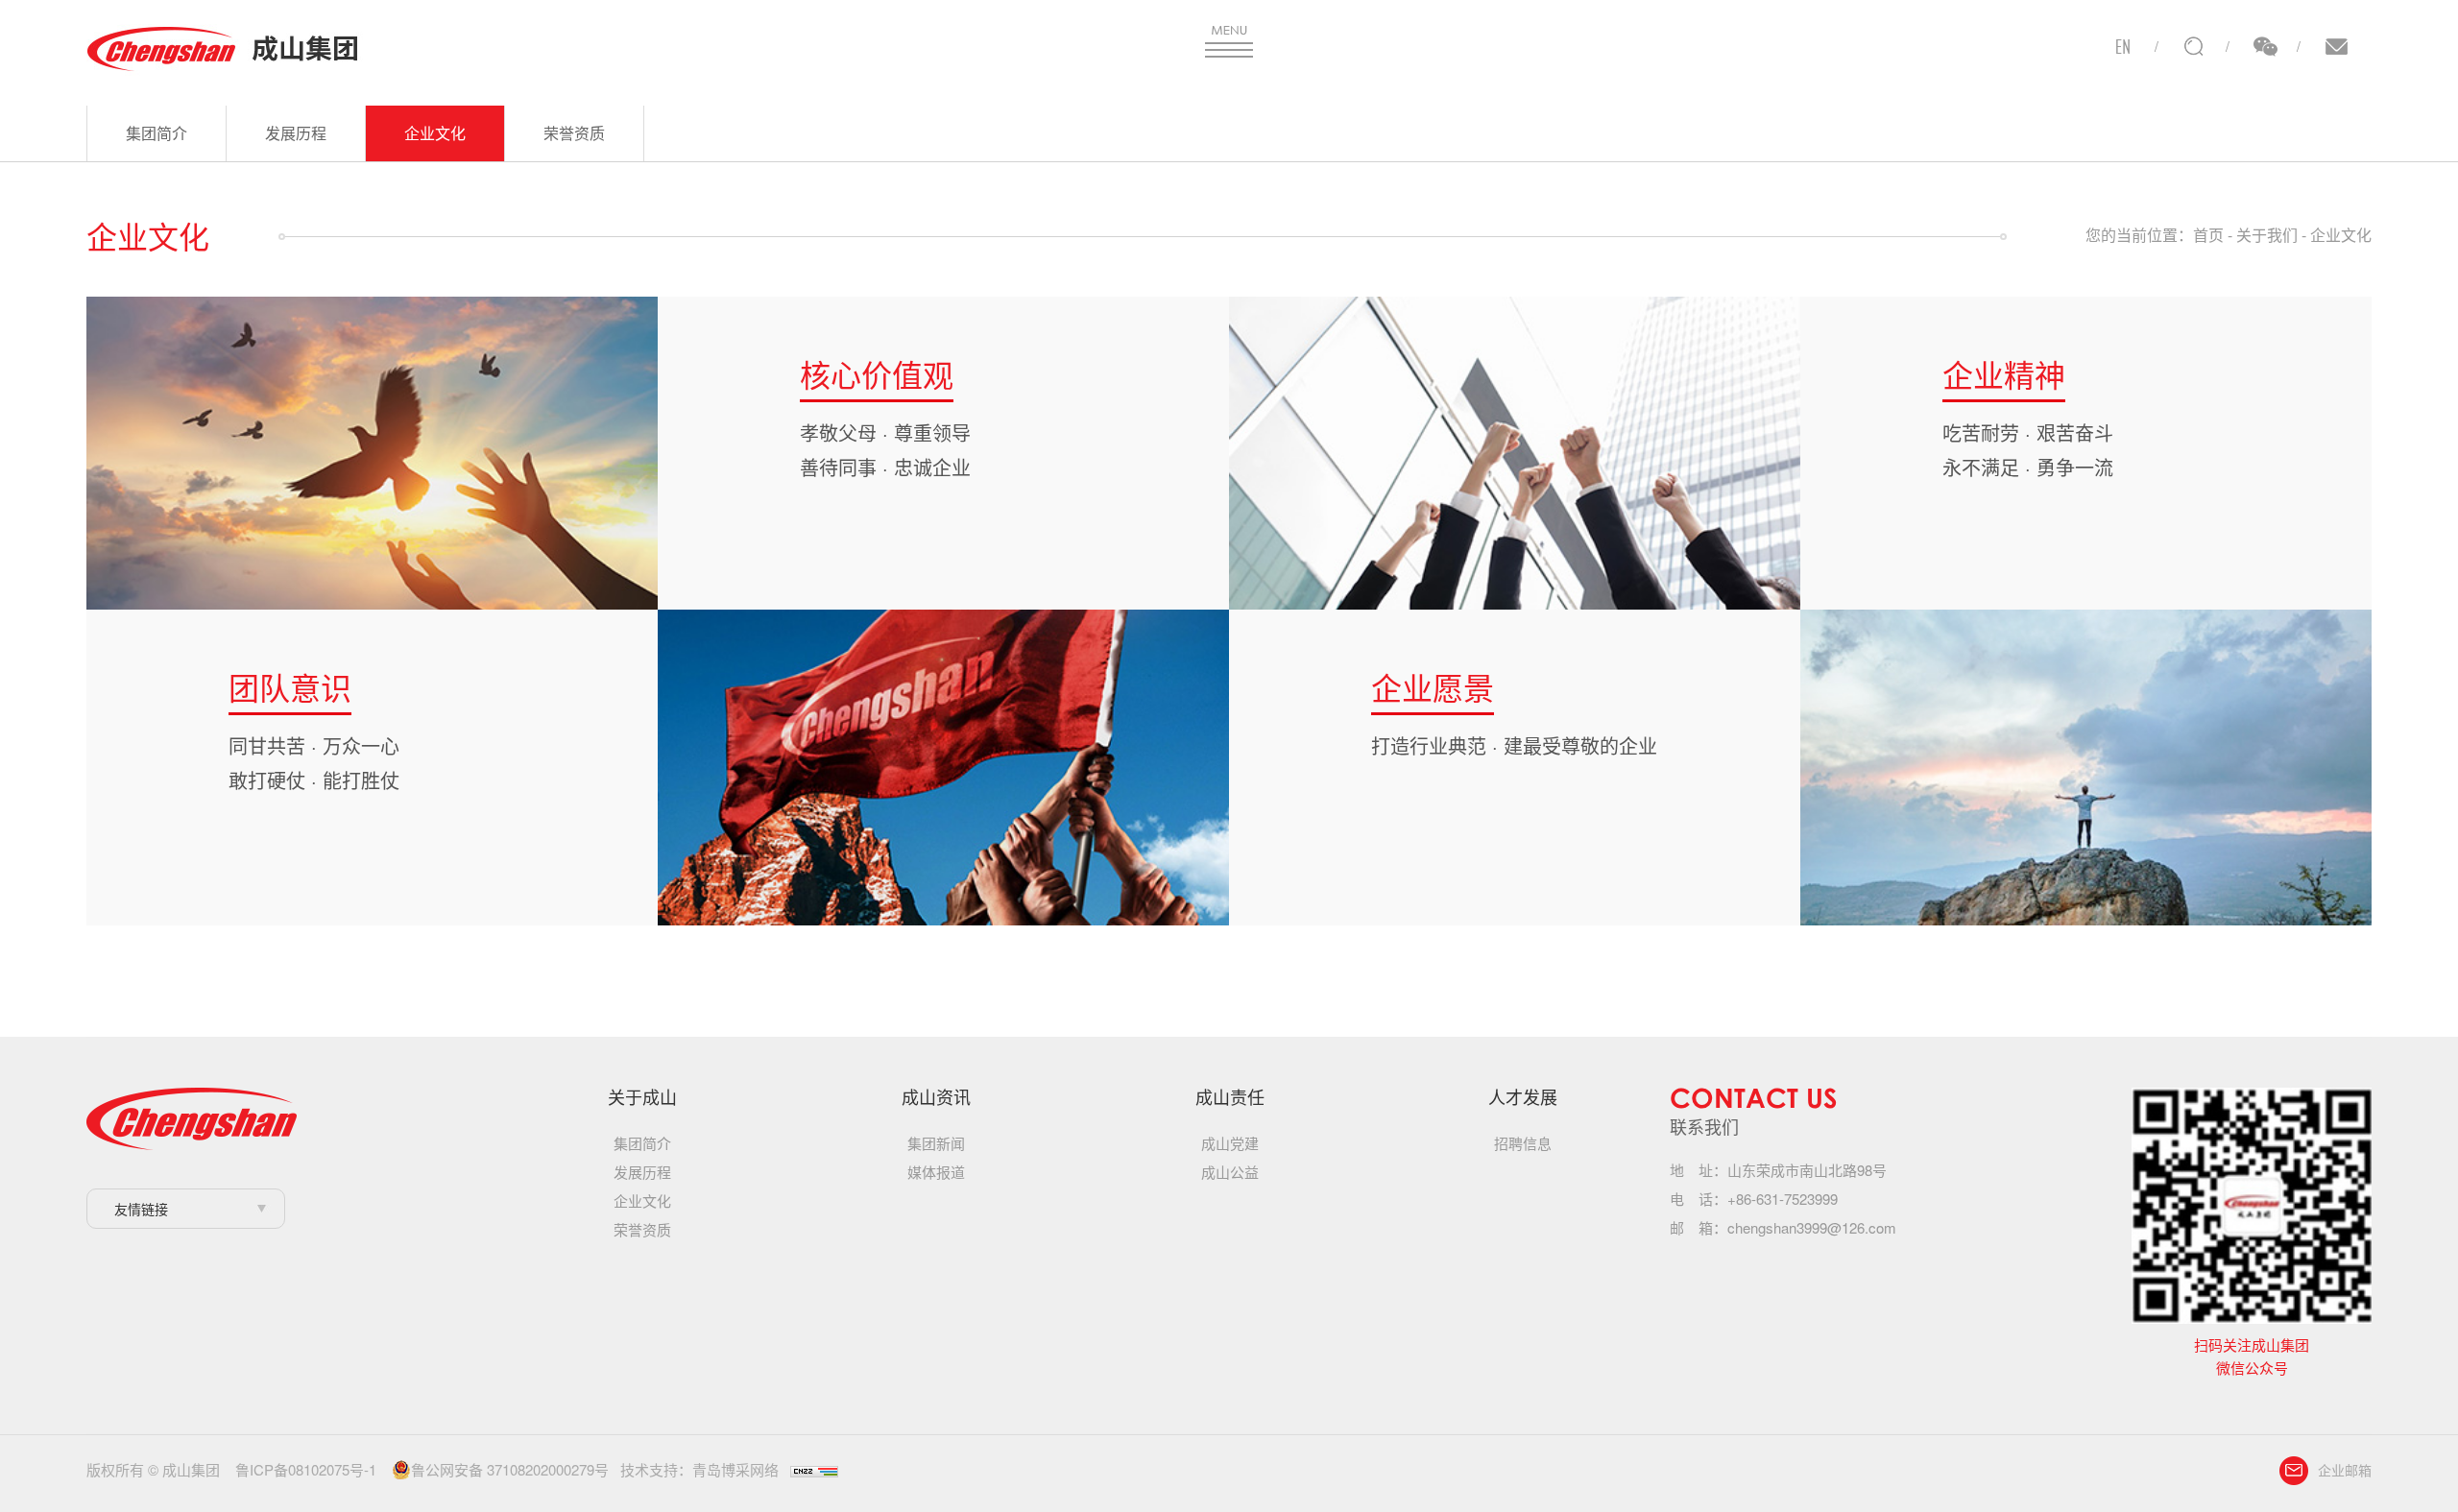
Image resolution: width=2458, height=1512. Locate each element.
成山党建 (1230, 1143)
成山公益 (1230, 1172)
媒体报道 (936, 1172)
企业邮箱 (2345, 1470)
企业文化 (435, 133)
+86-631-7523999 (1783, 1199)
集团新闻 (936, 1143)
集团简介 (157, 133)
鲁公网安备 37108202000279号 (510, 1470)
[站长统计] (814, 1469)
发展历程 (296, 133)
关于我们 (2267, 235)
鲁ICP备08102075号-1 (306, 1469)
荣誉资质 (574, 133)
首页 (2208, 235)
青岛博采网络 (735, 1469)
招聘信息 (1523, 1143)
